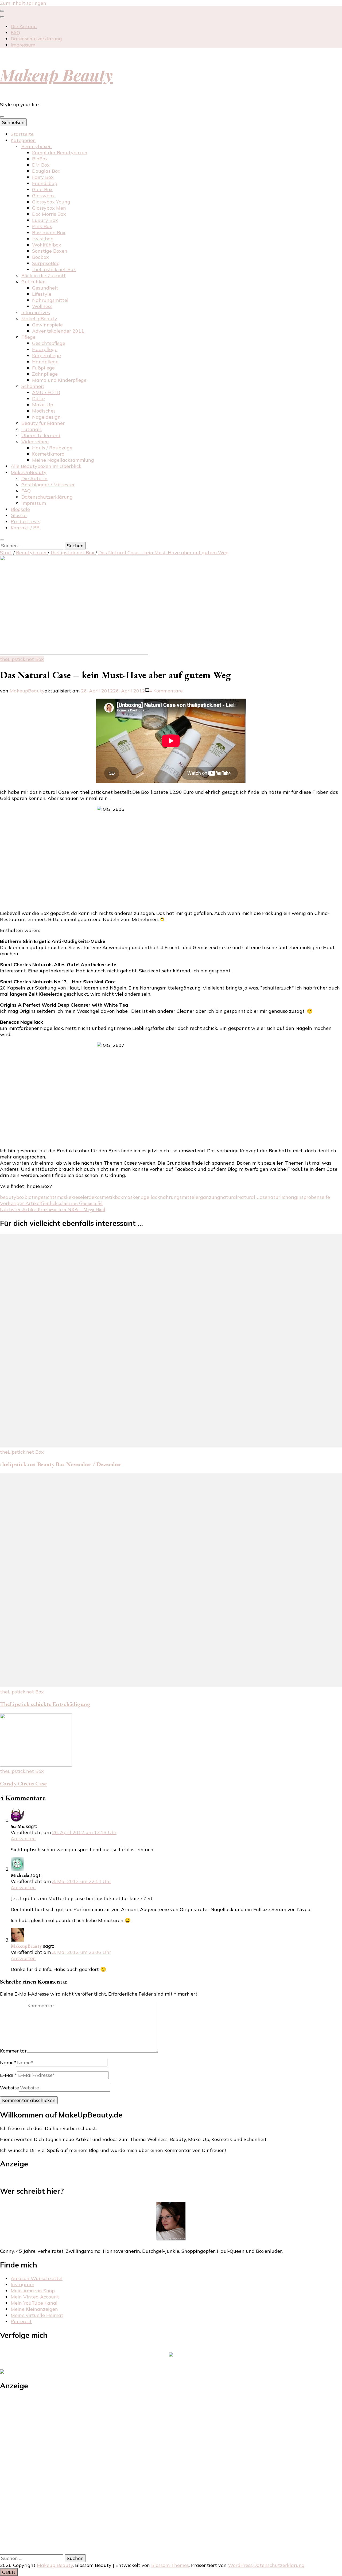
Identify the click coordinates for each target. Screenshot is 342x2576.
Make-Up (43, 405)
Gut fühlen (34, 282)
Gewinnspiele (47, 325)
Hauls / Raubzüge (52, 448)
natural (229, 1197)
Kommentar (13, 2051)
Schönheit (33, 386)
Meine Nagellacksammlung (63, 460)
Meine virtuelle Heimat (37, 2315)
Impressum (23, 45)
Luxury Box (45, 220)
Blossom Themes (170, 2565)
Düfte (38, 398)
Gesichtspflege (49, 343)
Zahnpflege (45, 374)
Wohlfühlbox (47, 245)
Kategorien (23, 140)
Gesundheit (45, 288)
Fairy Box (43, 177)
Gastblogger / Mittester (48, 485)
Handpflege (45, 362)
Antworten (23, 1838)
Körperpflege (46, 355)
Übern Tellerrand (41, 435)
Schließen (13, 122)
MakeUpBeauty (39, 319)
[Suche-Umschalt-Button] (2, 540)
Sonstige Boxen (50, 251)
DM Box (41, 165)
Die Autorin (24, 26)
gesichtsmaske (55, 1197)
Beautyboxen (37, 146)
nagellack (149, 1197)
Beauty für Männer (43, 423)
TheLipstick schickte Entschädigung (45, 1704)
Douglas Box (46, 171)
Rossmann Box (49, 232)
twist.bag (43, 239)
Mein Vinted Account (35, 2297)
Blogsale (20, 509)
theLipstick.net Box (54, 269)
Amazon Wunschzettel (37, 2278)
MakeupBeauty (27, 691)
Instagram (22, 2284)
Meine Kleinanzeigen (34, 2309)
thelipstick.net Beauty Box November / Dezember (61, 1464)
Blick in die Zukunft (44, 276)
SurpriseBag (46, 263)
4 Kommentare (166, 691)
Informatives (36, 312)
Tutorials (32, 429)
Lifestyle (42, 294)
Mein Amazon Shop (33, 2291)
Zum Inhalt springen (23, 3)
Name (8, 2063)
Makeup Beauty (56, 75)
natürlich (278, 1197)
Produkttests (26, 521)
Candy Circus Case (23, 1783)
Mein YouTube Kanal (34, 2303)
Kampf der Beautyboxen (60, 153)
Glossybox (43, 196)
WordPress (240, 2565)
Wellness (42, 306)
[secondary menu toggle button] (2, 11)
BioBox (40, 159)
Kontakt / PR (25, 528)
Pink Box (42, 226)
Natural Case (252, 1197)
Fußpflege (43, 368)
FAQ (15, 32)
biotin (31, 1197)
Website (9, 2088)
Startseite (22, 134)
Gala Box (42, 189)
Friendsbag (45, 183)
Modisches (44, 411)
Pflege (28, 337)
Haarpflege (45, 349)
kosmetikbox (109, 1197)
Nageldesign (46, 417)
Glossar (19, 515)
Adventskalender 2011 (58, 331)
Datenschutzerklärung (36, 39)
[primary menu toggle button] (2, 117)
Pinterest (21, 2321)
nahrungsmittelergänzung (190, 1197)
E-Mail (9, 2075)
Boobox (40, 257)
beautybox (12, 1197)
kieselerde (83, 1197)
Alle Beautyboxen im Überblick (46, 466)
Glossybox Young (51, 202)
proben (312, 1197)
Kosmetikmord (48, 454)
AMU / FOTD (46, 392)
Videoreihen (35, 442)
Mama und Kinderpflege (59, 380)
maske (131, 1197)
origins (296, 1197)
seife (325, 1197)
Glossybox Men (49, 208)
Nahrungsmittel (50, 300)
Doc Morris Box (49, 214)
